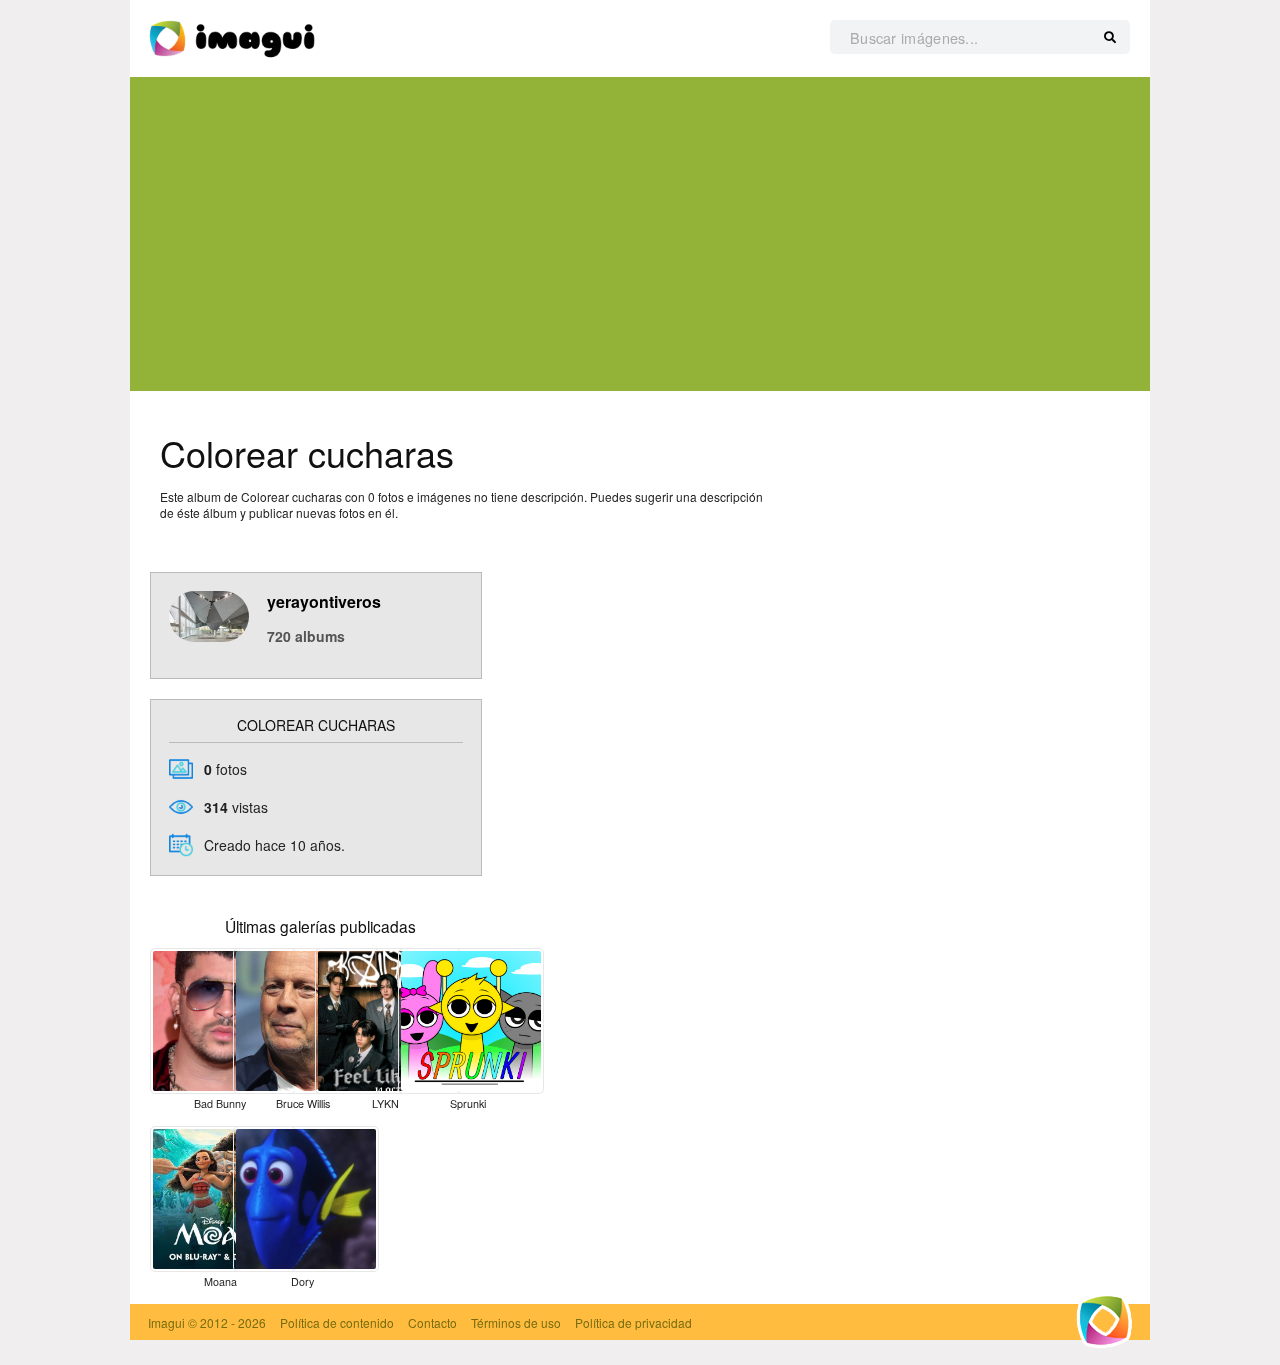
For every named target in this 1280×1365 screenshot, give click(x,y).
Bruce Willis (303, 1103)
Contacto (432, 1322)
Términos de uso (516, 1322)
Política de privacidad (633, 1322)
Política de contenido (337, 1322)
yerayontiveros (324, 601)
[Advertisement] (640, 234)
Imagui (166, 1322)
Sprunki (468, 1103)
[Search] (1110, 38)
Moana (220, 1281)
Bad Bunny (220, 1103)
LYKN (385, 1103)
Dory (302, 1281)
